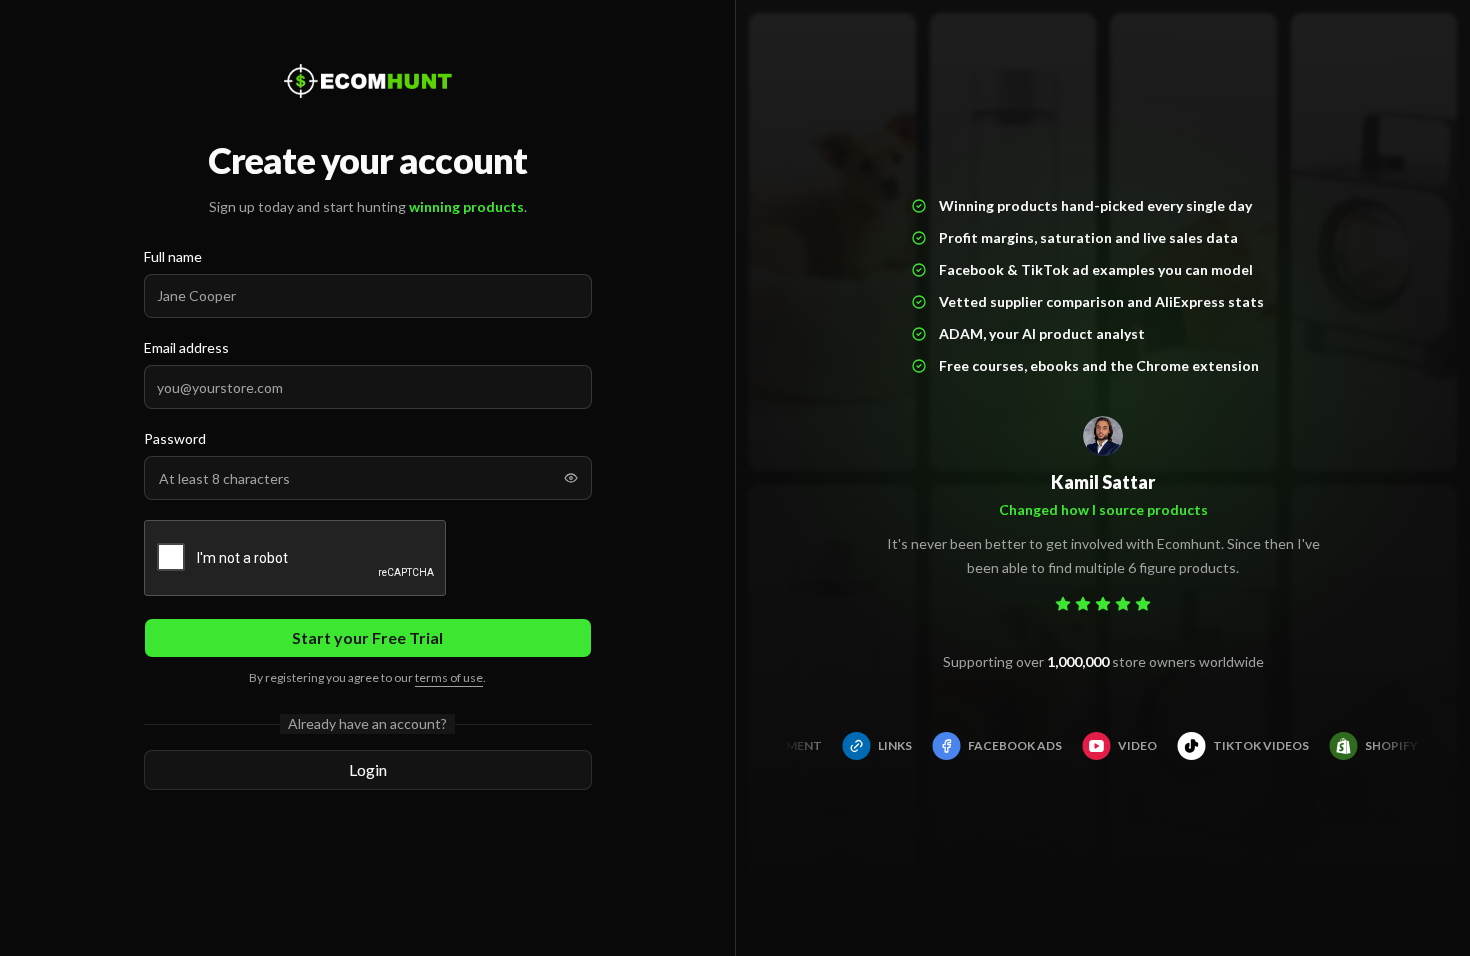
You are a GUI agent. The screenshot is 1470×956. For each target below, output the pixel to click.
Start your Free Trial (367, 637)
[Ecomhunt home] (368, 81)
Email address (186, 347)
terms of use (449, 677)
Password (175, 438)
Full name (173, 256)
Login (368, 769)
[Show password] (571, 478)
